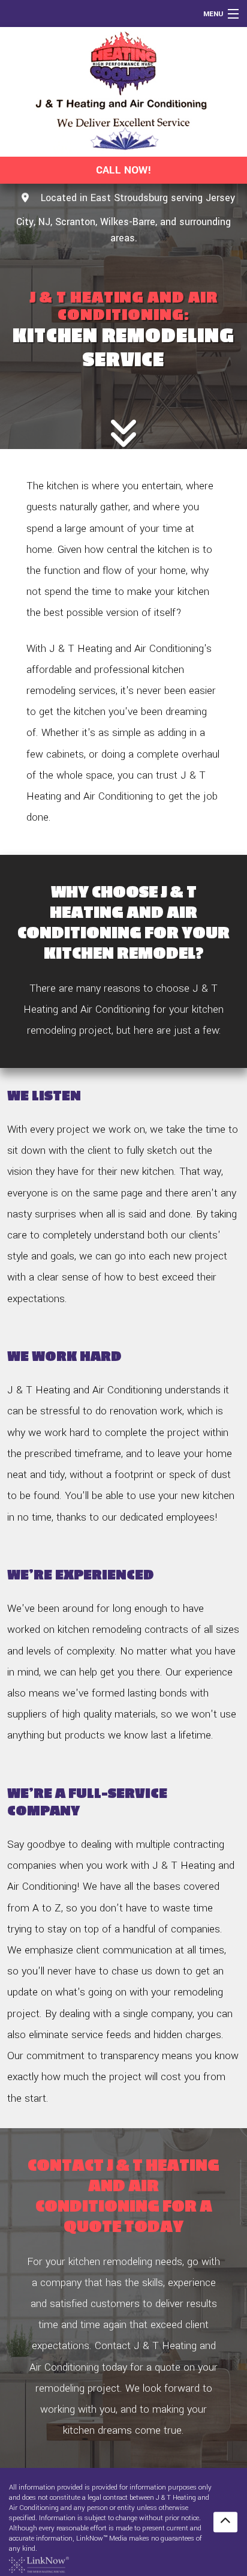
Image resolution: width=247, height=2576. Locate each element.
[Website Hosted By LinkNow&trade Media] (39, 2564)
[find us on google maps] (25, 198)
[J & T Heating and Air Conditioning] (123, 92)
